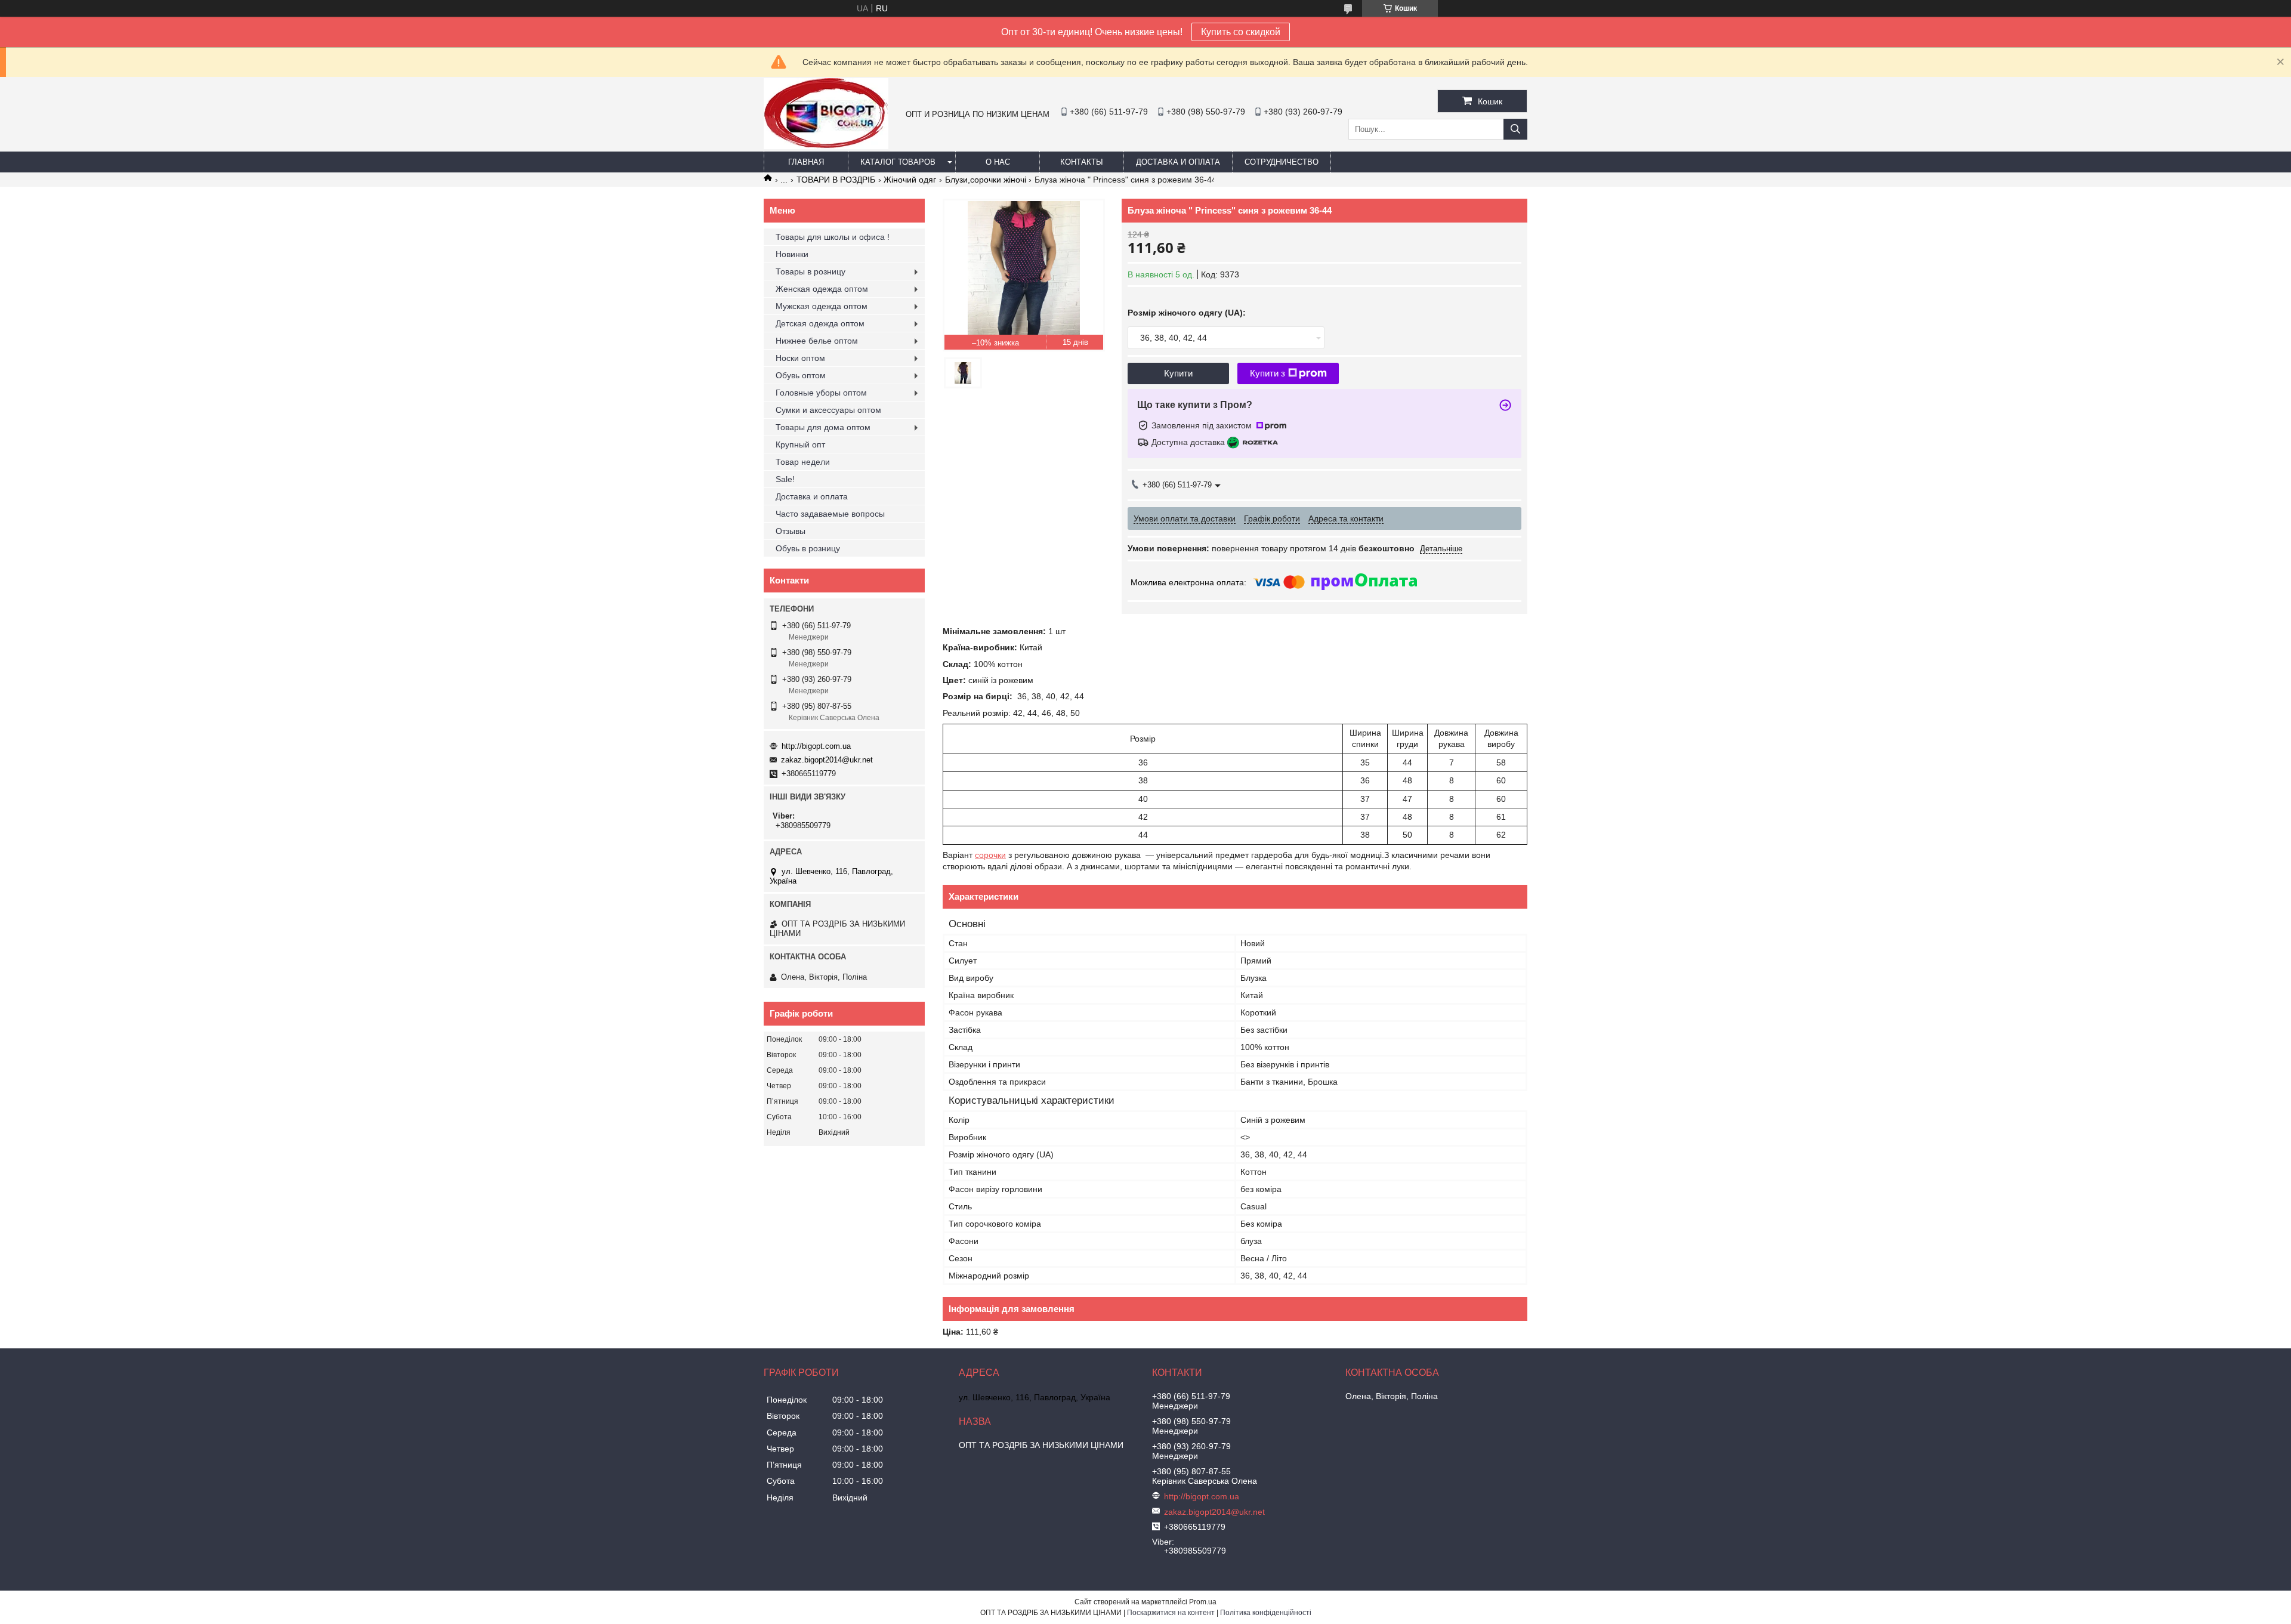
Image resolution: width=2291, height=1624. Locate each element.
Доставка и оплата (1178, 162)
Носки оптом (800, 358)
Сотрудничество (1282, 162)
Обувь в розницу (808, 548)
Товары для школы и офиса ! (833, 237)
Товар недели (803, 462)
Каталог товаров (898, 162)
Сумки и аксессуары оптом (828, 410)
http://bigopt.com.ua (816, 746)
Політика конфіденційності (1266, 1613)
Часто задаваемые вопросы (830, 514)
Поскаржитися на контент (1171, 1613)
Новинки (792, 254)
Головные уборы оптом (821, 393)
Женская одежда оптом (822, 289)
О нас (998, 162)
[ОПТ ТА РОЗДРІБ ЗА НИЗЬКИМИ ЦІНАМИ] (826, 146)
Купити (1178, 373)
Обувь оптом (801, 375)
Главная (806, 162)
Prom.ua (1203, 1602)
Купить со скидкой (1241, 32)
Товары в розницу (811, 271)
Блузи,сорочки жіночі (986, 180)
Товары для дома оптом (823, 427)
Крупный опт (800, 444)
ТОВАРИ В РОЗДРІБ (836, 180)
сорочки (990, 855)
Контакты (1082, 162)
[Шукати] (1515, 129)
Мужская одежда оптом (822, 306)
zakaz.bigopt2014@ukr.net (827, 760)
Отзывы (791, 531)
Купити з (1268, 373)
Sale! (785, 479)
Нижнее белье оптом (817, 341)
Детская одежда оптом (820, 323)
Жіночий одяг (910, 180)
